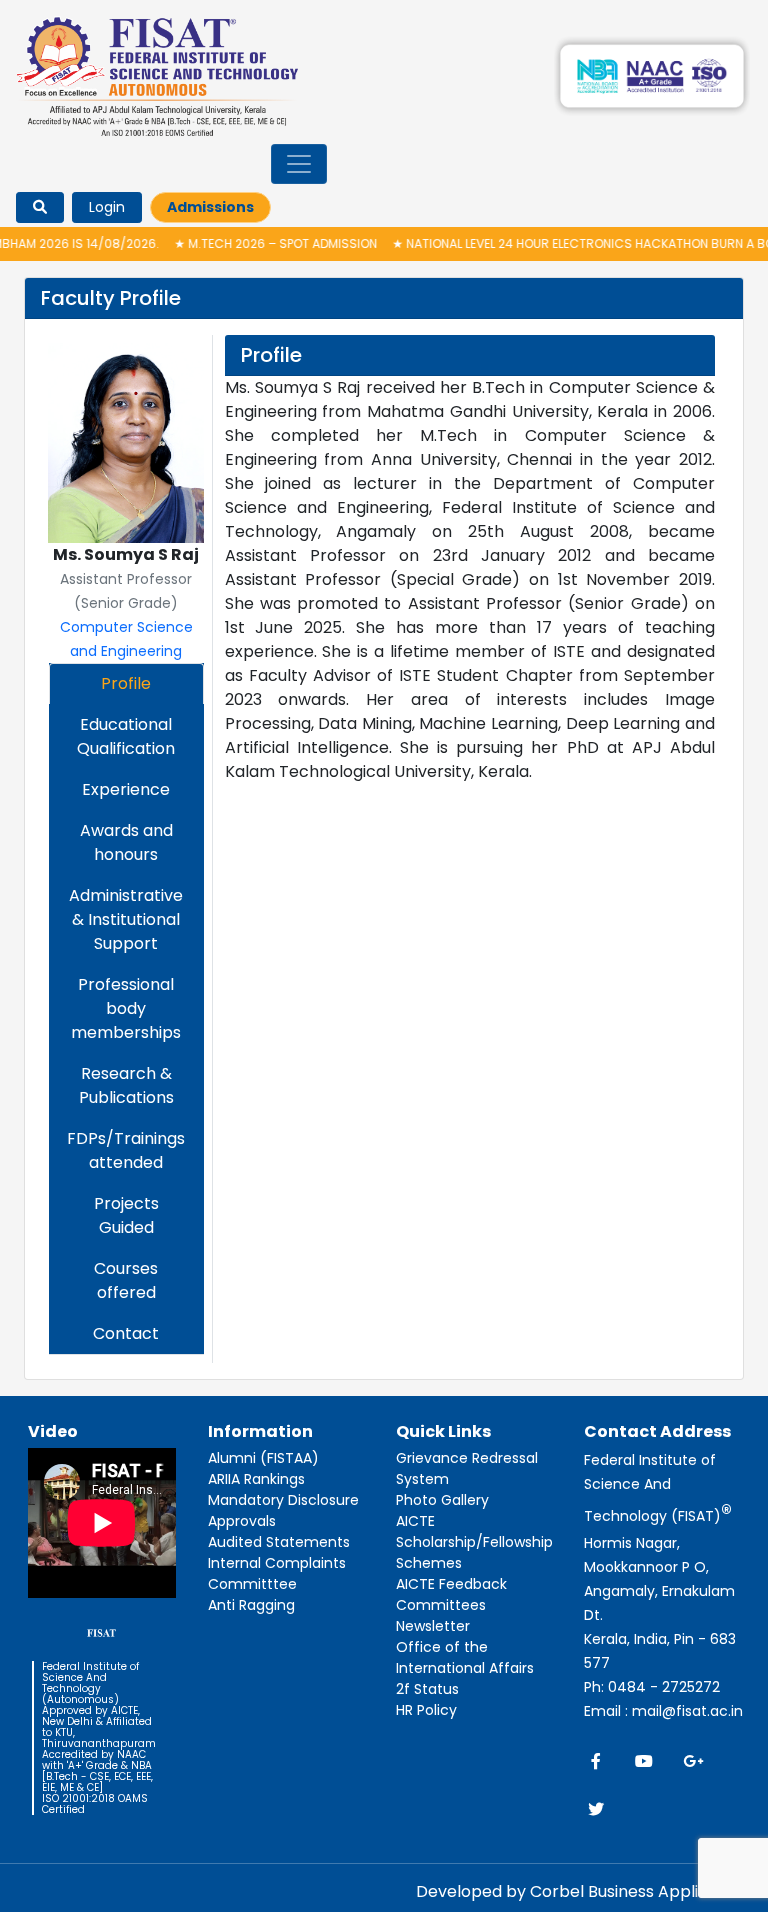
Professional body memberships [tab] (126, 1008)
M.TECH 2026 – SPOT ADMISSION (244, 243)
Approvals (242, 1521)
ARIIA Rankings (256, 1479)
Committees (441, 1605)
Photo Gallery (442, 1500)
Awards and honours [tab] (126, 842)
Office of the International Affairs (465, 1657)
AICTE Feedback (451, 1584)
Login (107, 207)
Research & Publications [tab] (126, 1085)
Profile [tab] (126, 683)
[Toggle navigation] (299, 164)
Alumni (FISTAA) (263, 1458)
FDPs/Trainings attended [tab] (126, 1150)
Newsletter (433, 1626)
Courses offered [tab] (126, 1280)
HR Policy (426, 1710)
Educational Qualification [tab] (126, 736)
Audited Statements (279, 1542)
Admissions (210, 207)
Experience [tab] (126, 789)
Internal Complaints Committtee (277, 1573)
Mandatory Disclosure (283, 1500)
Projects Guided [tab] (126, 1215)
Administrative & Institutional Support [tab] (126, 919)
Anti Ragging (251, 1605)
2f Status (427, 1689)
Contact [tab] (126, 1333)
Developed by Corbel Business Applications (586, 1891)
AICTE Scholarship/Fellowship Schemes (474, 1542)
